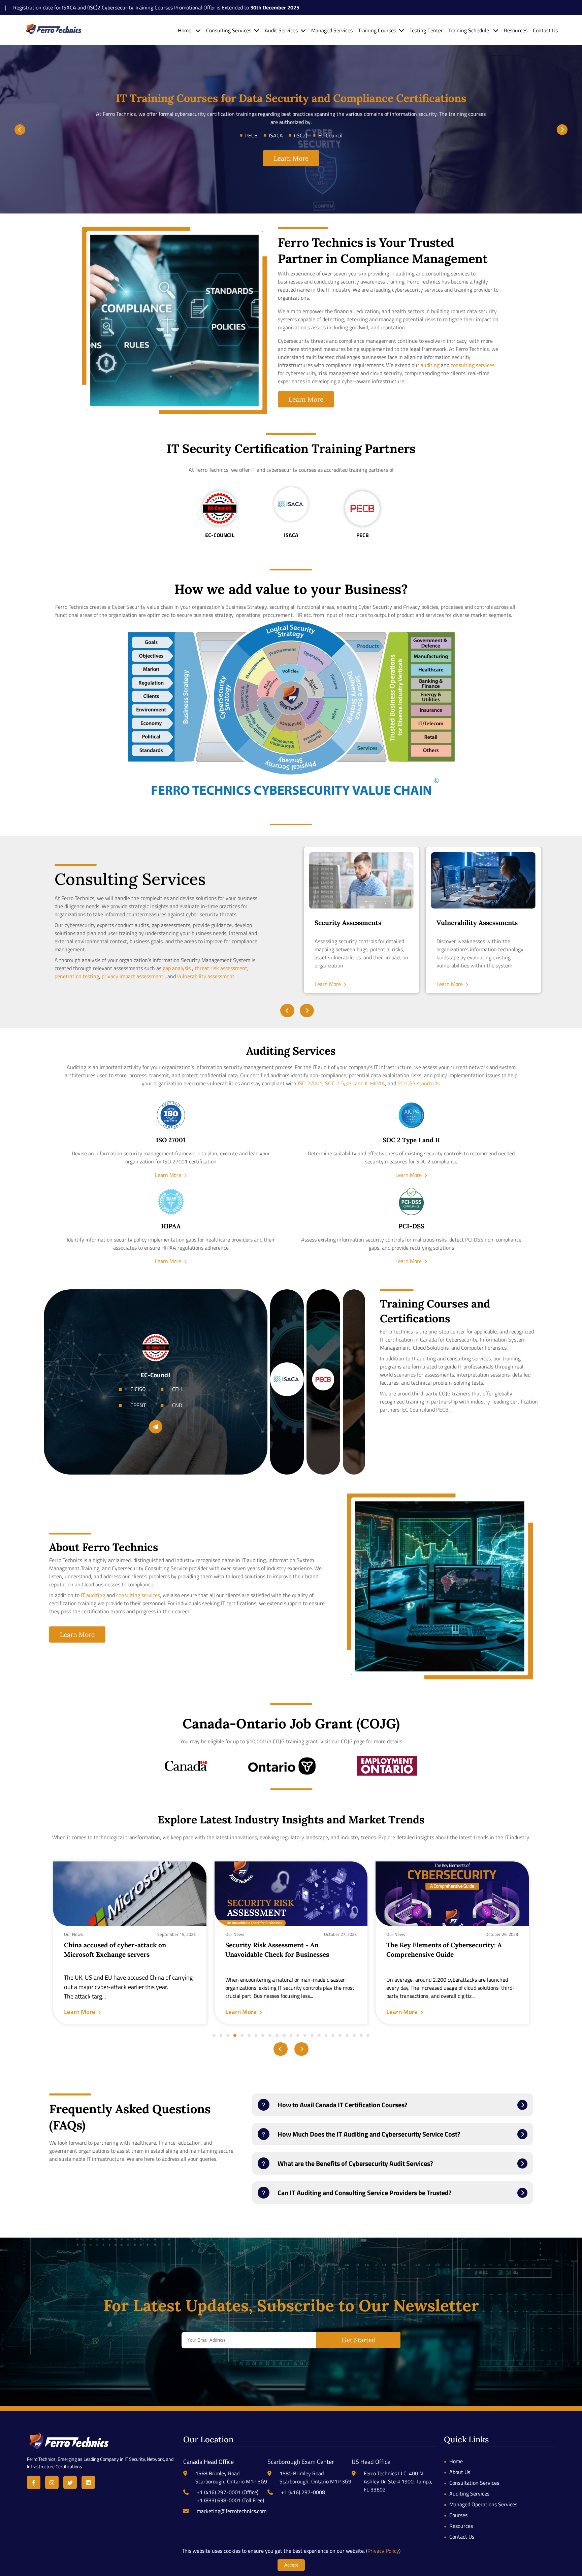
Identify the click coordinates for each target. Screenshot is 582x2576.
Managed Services (332, 30)
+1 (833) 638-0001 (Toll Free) (230, 2500)
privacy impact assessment (133, 976)
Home (185, 30)
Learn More (485, 164)
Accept (291, 2565)
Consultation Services (474, 2483)
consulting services (473, 365)
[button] (20, 130)
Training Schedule (469, 30)
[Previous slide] (281, 2049)
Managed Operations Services (483, 2504)
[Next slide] (301, 2049)
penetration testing (77, 976)
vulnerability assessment (206, 976)
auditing (430, 365)
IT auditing (93, 1595)
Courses (458, 2515)
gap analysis (177, 968)
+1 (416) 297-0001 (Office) (228, 2492)
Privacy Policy (383, 2551)
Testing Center (426, 30)
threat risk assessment (221, 968)
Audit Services (281, 30)
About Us (460, 2472)
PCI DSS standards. (419, 1083)
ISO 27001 (310, 1083)
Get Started (359, 2340)
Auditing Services (469, 2494)
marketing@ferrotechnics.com (232, 2511)
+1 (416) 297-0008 (303, 2492)
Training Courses (377, 30)
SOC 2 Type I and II (346, 1083)
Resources (516, 30)
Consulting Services (229, 30)
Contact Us (545, 30)
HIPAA (378, 1083)
